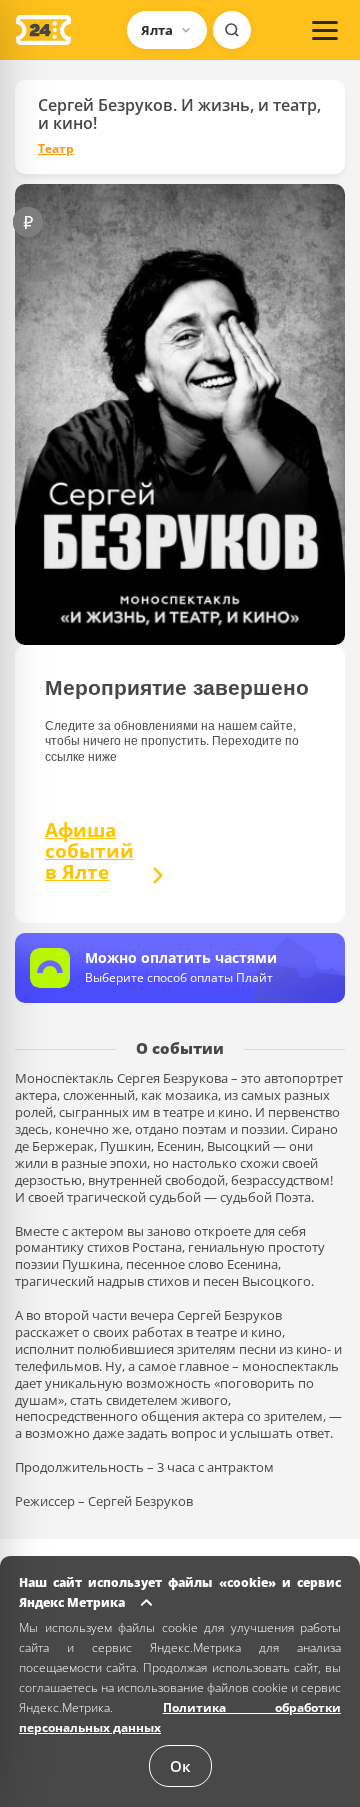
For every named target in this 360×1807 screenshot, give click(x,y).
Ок (180, 1766)
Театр (56, 149)
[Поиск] (232, 30)
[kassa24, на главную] (43, 30)
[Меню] (325, 30)
